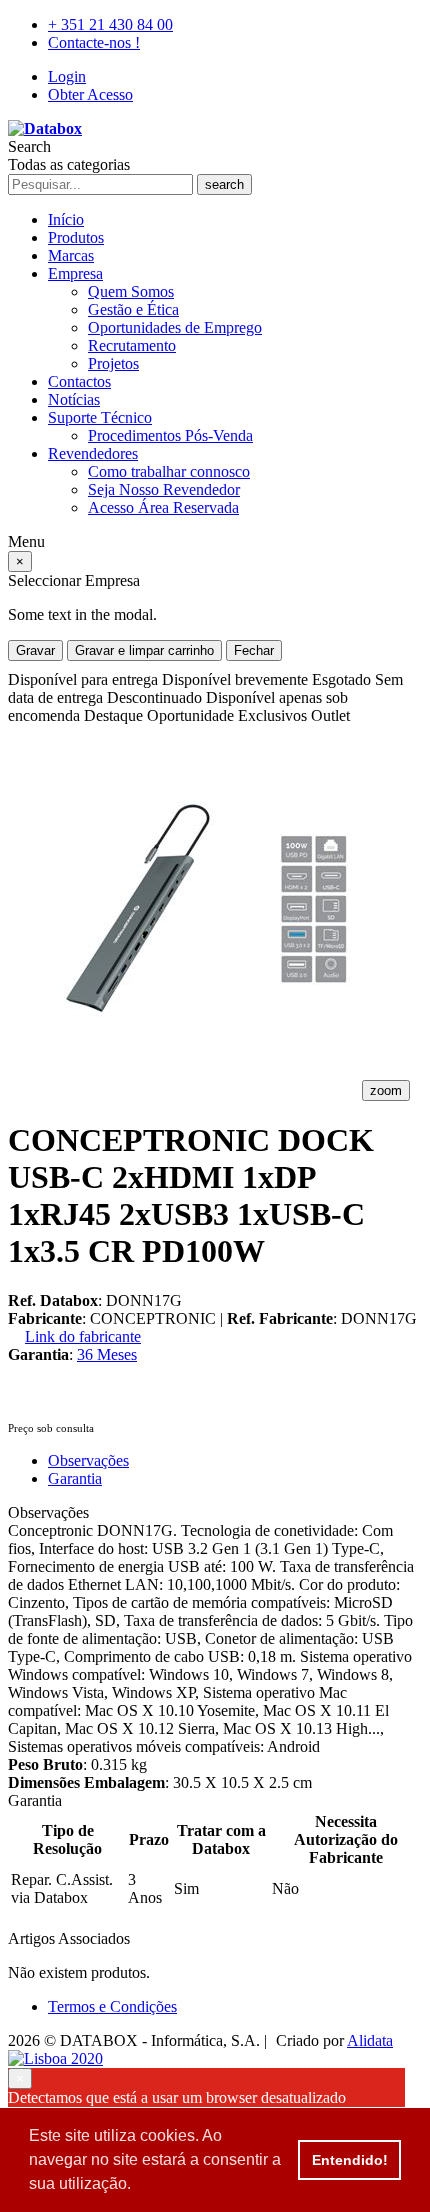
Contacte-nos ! (94, 42)
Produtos (76, 237)
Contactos (79, 381)
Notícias (74, 399)
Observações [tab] (88, 1460)
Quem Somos (131, 291)
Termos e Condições (112, 2006)
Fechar (254, 650)
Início (66, 219)
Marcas (71, 255)
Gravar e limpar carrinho (144, 650)
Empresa (75, 273)
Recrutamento (132, 345)
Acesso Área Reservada (163, 507)
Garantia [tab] (75, 1478)
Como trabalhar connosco (169, 471)
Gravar (35, 650)
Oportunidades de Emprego (175, 327)
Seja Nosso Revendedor (164, 489)
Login (67, 76)
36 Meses (107, 1354)
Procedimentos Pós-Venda (170, 435)
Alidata (370, 2040)
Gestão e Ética (133, 309)
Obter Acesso (90, 94)
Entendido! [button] (350, 2160)
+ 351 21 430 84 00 (110, 24)
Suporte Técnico (100, 417)
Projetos (113, 363)
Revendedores (93, 453)
